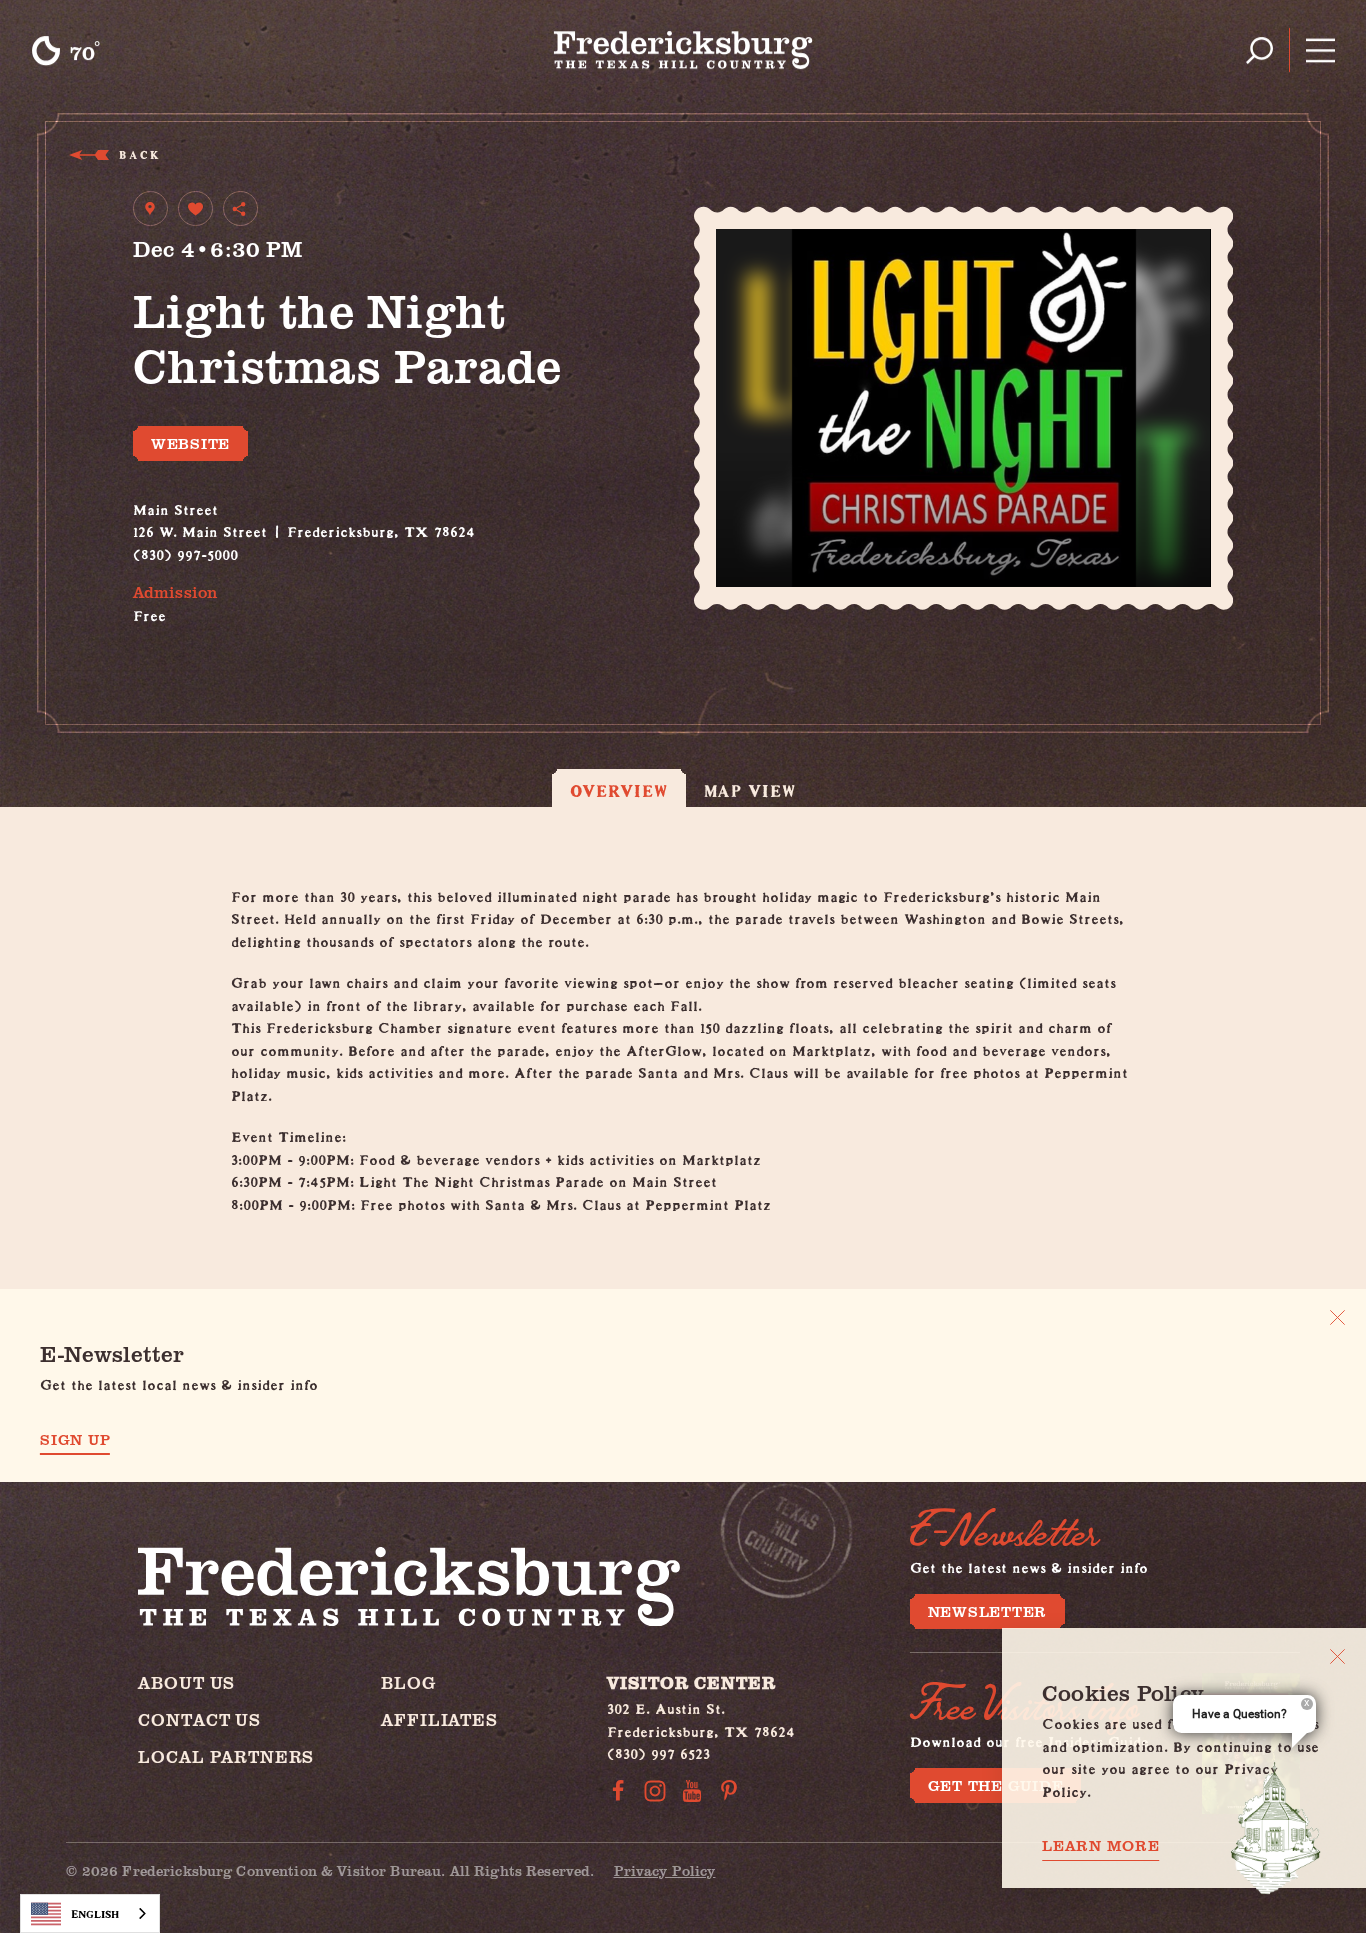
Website (190, 443)
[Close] (1337, 1656)
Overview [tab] (619, 790)
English (95, 1913)
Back (138, 154)
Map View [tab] (750, 790)
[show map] (150, 208)
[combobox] (90, 1913)
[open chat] (1276, 1828)
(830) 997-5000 (185, 551)
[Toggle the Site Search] (1259, 50)
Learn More (1101, 1845)
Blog (408, 1682)
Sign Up (75, 1439)
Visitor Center (691, 1682)
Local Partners (226, 1756)
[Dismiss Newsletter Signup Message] (1337, 1317)
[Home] (683, 50)
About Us (186, 1682)
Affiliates (439, 1719)
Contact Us (199, 1719)
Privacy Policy (665, 1870)
